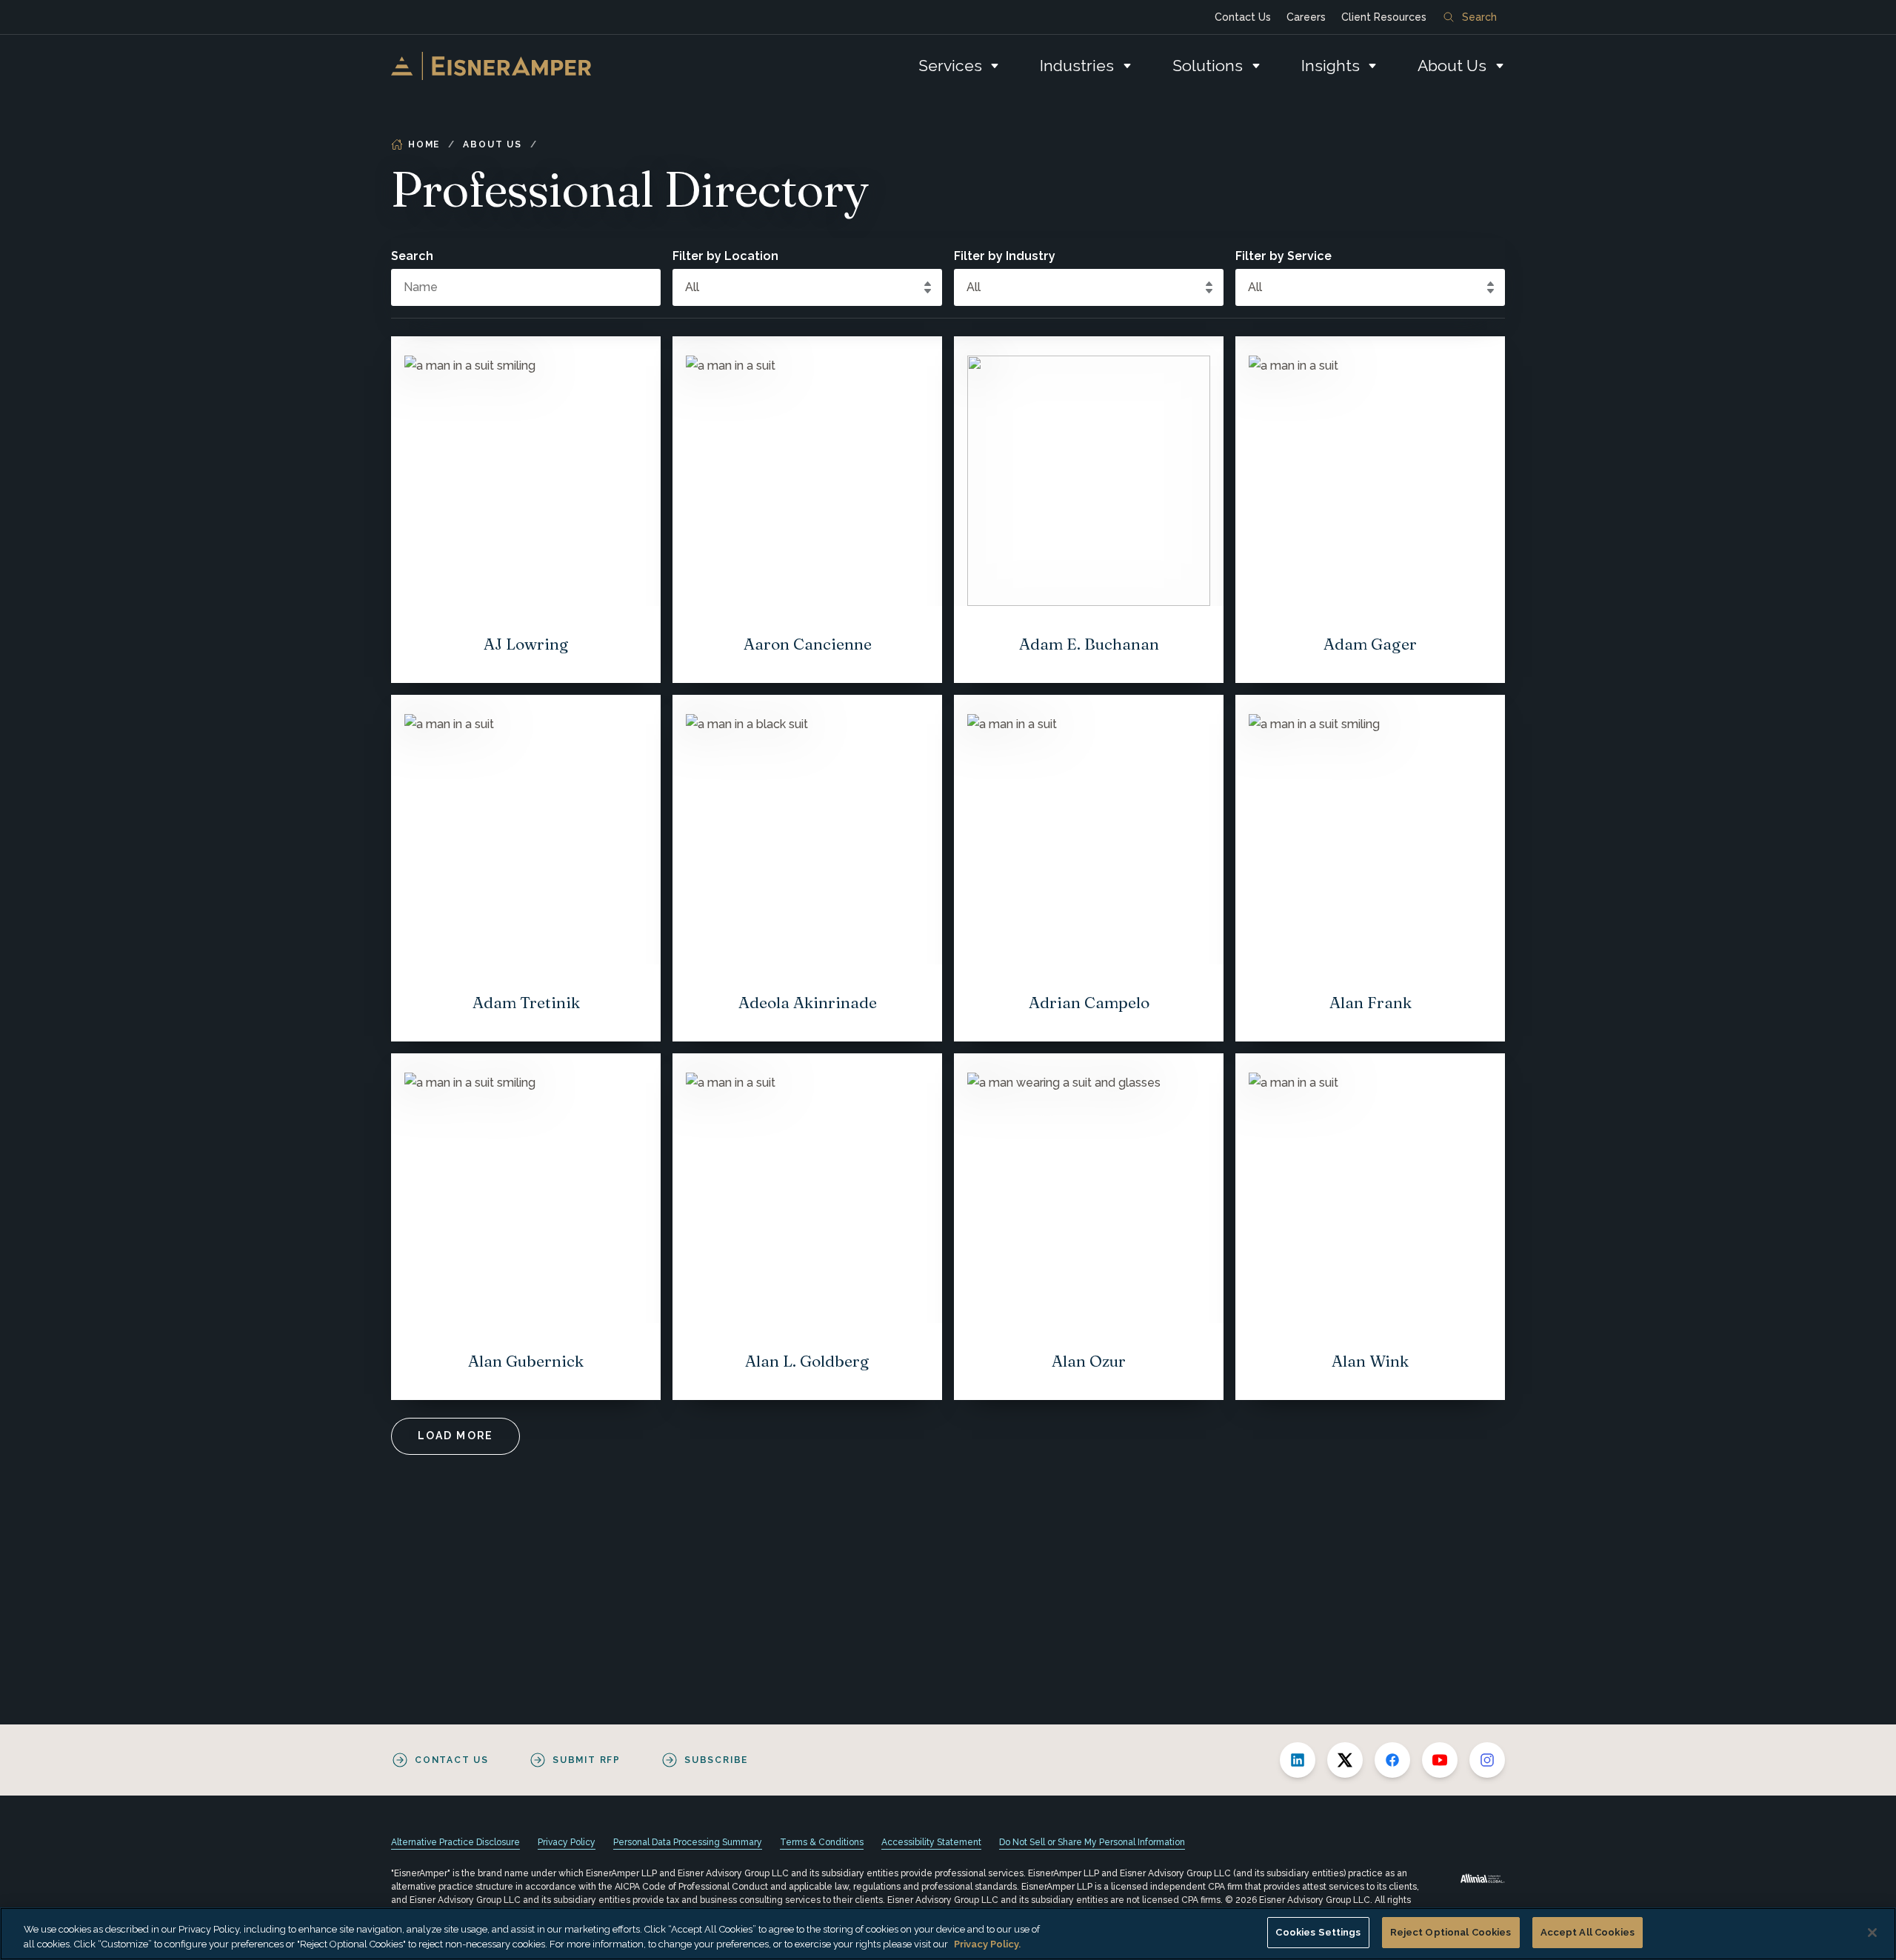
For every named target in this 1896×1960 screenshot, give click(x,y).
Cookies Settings (1318, 1932)
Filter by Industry (1005, 256)
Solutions (1208, 66)
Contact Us (1243, 17)
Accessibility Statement (931, 1842)
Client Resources (1384, 17)
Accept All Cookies (1588, 1932)
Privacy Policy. (987, 1944)
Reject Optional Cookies (1451, 1932)
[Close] (1872, 1933)
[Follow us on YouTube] (1440, 1760)
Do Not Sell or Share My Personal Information (1092, 1842)
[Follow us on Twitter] (1345, 1760)
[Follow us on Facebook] (1392, 1760)
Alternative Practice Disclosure (455, 1842)
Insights (1331, 66)
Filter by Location (725, 256)
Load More (455, 1436)
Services (950, 66)
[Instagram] (1487, 1760)
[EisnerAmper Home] (491, 66)
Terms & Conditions (822, 1842)
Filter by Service (1284, 256)
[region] (948, 1934)
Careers (1306, 17)
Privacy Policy (567, 1842)
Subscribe (716, 1760)
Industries (1077, 66)
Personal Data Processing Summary (688, 1842)
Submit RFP (587, 1760)
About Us (1452, 66)
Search (1479, 17)
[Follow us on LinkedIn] (1298, 1760)
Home (424, 144)
